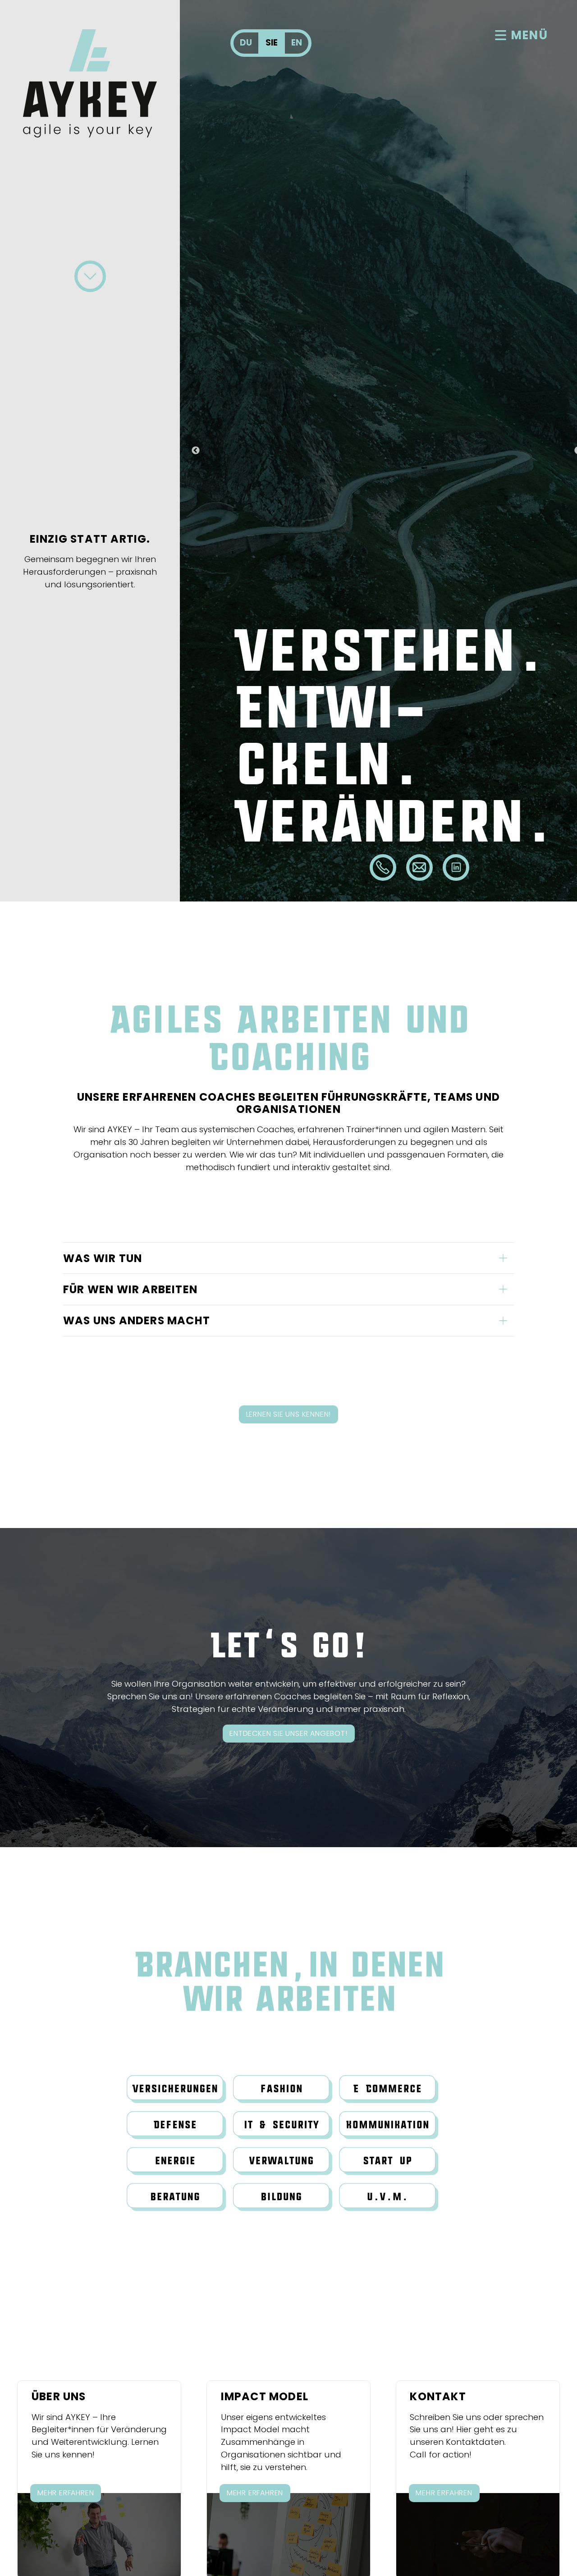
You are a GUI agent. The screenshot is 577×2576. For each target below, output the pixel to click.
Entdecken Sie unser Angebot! (288, 1733)
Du (246, 43)
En (297, 43)
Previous (196, 451)
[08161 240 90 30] (383, 867)
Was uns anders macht (137, 1320)
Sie (272, 43)
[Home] (90, 83)
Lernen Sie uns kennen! (289, 1414)
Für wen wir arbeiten (130, 1289)
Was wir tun (103, 1258)
